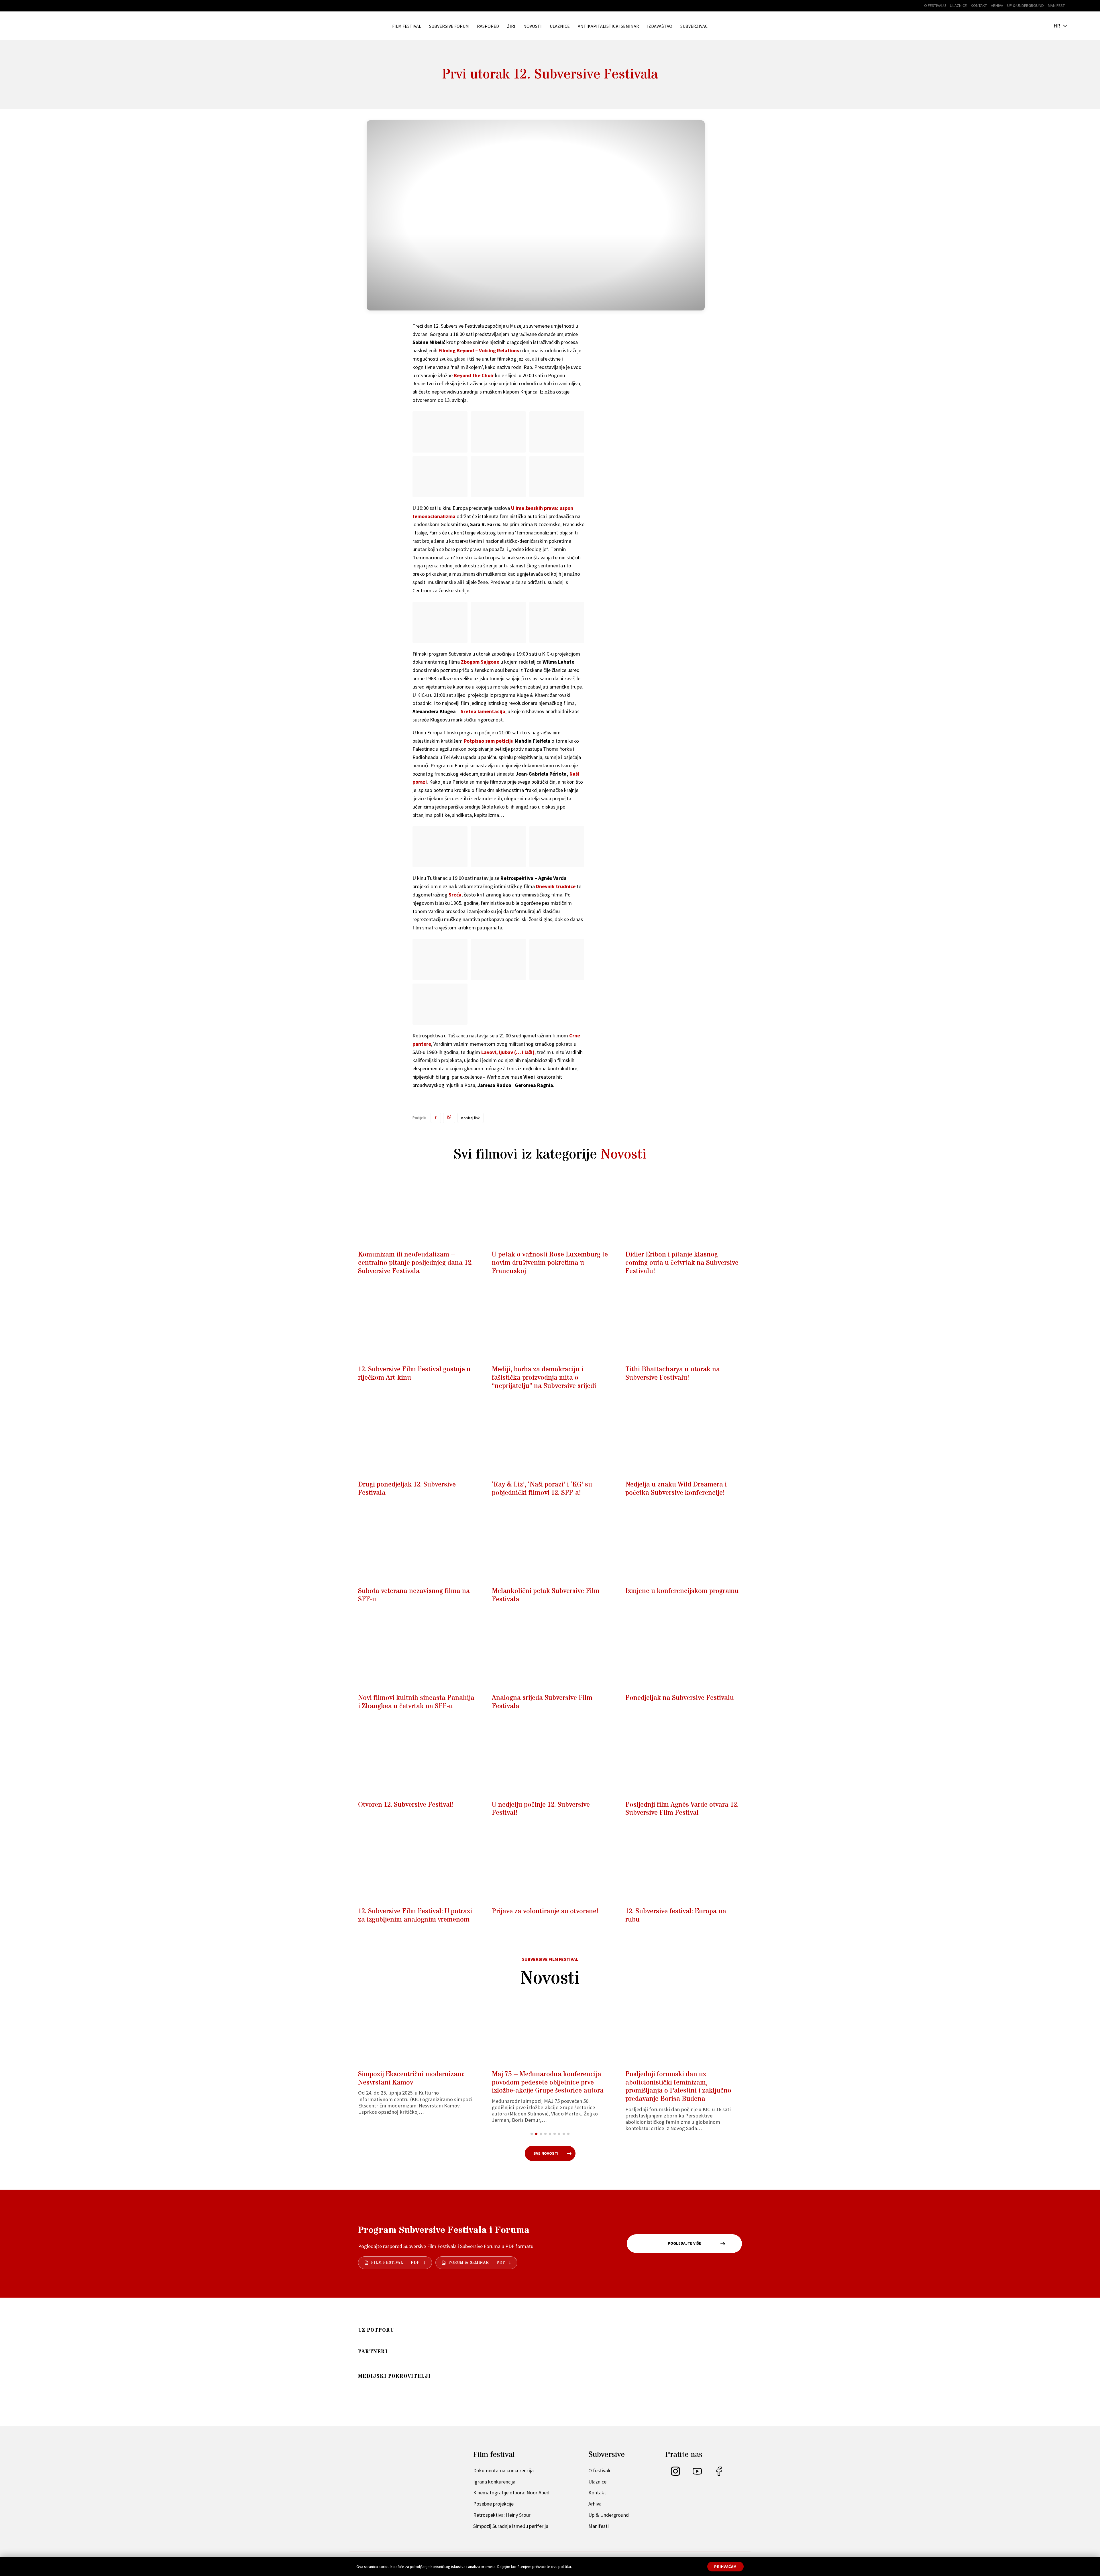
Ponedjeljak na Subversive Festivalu (680, 1698)
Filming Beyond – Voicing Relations (479, 350)
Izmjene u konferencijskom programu (682, 1591)
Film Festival (407, 26)
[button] (532, 2134)
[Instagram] (675, 2474)
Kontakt (979, 5)
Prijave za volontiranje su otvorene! (545, 1911)
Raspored (488, 26)
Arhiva (997, 5)
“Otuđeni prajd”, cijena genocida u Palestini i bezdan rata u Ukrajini (544, 2079)
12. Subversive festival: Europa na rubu (676, 1916)
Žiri (511, 26)
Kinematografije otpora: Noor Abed (511, 2493)
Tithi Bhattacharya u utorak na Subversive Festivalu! (673, 1374)
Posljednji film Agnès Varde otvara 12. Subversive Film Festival (682, 1809)
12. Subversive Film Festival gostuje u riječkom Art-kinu (414, 1374)
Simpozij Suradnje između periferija (511, 2526)
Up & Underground (1026, 5)
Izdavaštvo (660, 26)
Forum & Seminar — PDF (477, 2263)
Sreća (455, 895)
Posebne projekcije (493, 2504)
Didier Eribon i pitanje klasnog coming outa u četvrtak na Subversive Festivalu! (682, 1263)
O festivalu (935, 5)
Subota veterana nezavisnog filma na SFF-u (414, 1595)
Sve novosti (546, 2153)
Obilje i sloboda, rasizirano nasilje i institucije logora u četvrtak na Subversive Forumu (679, 2083)
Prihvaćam (725, 2567)
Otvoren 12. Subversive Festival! (406, 1805)
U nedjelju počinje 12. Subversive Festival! (541, 1809)
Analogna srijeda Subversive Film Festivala (542, 1702)
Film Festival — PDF (395, 2263)
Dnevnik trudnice (556, 886)
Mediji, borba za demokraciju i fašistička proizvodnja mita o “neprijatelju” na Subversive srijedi (544, 1378)
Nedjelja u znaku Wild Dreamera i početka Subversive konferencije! (676, 1489)
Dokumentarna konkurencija (503, 2470)
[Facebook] (719, 2474)
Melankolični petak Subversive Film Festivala (546, 1595)
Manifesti (1057, 5)
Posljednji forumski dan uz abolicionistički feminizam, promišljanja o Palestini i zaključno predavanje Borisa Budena (411, 2087)
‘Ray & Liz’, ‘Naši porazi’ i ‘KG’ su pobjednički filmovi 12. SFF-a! (542, 1489)
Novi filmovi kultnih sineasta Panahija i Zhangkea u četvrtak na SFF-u (416, 1702)
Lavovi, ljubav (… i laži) (508, 1052)
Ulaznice (958, 5)
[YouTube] (697, 2474)
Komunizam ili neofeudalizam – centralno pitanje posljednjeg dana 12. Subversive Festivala (415, 1263)
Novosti (533, 26)
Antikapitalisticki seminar (608, 26)
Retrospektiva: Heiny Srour (502, 2515)
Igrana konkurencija (494, 2482)
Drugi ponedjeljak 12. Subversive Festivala (407, 1489)
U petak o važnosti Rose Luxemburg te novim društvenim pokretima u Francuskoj (550, 1263)
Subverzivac (694, 26)
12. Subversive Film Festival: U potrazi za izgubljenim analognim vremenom (415, 1916)
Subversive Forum (449, 26)
